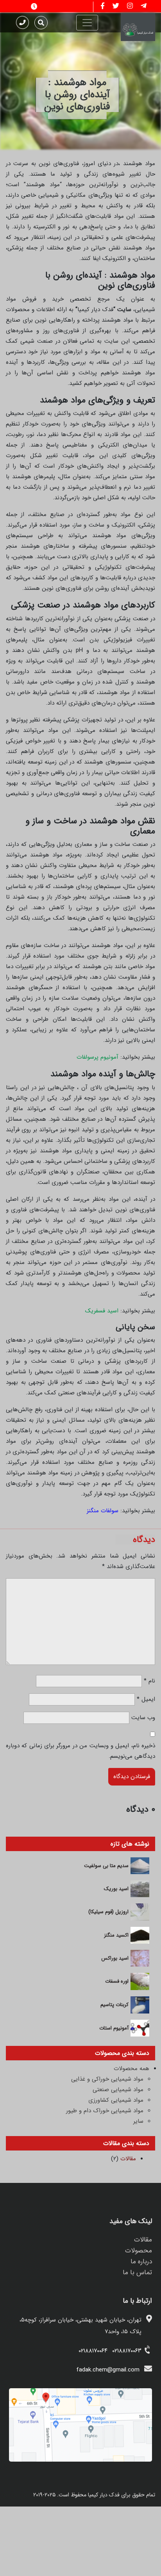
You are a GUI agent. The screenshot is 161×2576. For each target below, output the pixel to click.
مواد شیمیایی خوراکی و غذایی (107, 2079)
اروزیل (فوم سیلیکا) (108, 1912)
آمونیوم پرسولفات (97, 1057)
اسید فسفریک (102, 1311)
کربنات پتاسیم (114, 2005)
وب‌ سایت (143, 1718)
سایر (138, 2121)
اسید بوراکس (115, 1958)
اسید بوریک (116, 1889)
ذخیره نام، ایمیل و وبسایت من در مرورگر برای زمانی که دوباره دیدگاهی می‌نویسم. (80, 1751)
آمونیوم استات (114, 2028)
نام (149, 1681)
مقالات (128, 2159)
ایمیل (146, 1699)
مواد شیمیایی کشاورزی (116, 2100)
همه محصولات (131, 2069)
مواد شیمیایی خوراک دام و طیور (105, 2111)
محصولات (139, 2251)
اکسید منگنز (116, 1935)
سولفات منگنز (103, 1511)
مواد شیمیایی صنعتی (118, 2090)
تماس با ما (137, 2272)
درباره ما (141, 2262)
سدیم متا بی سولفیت (106, 1866)
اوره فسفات (117, 1981)
